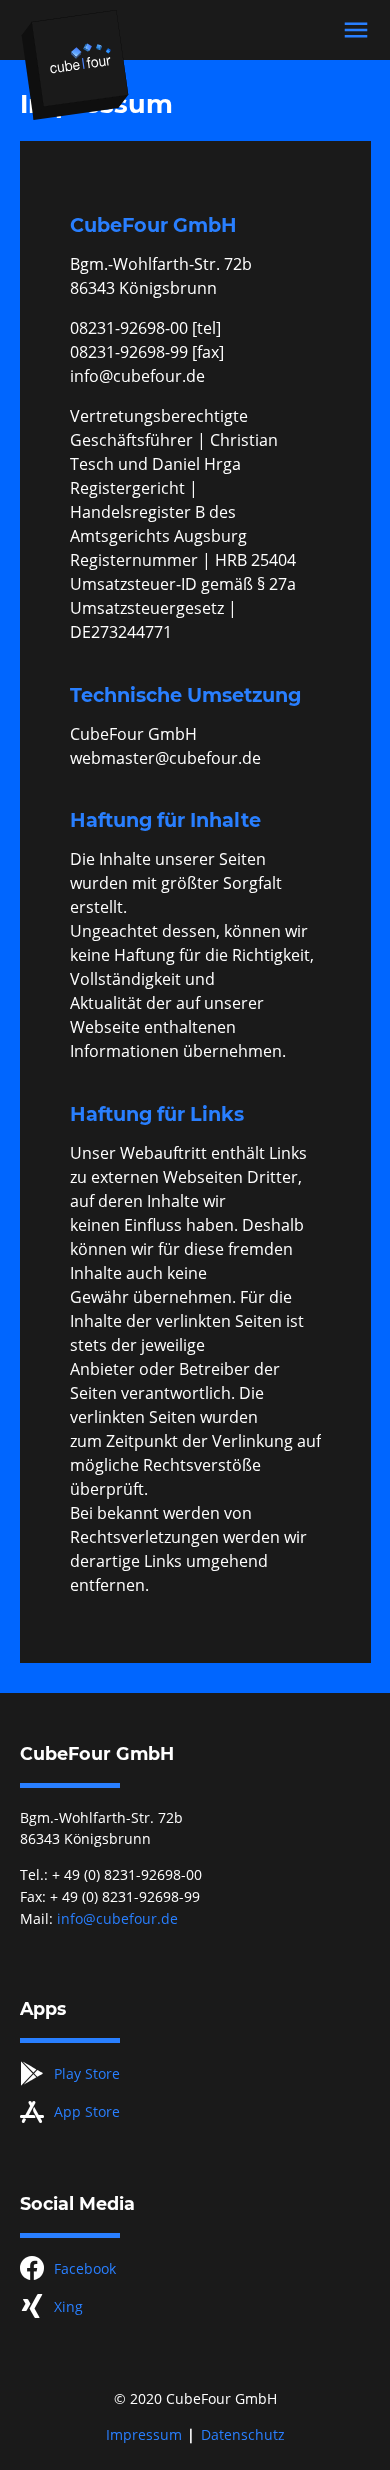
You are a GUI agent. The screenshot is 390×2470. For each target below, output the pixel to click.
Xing (68, 2306)
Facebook (85, 2268)
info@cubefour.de (117, 1918)
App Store (87, 2111)
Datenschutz (243, 2434)
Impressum (144, 2434)
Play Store (87, 2073)
